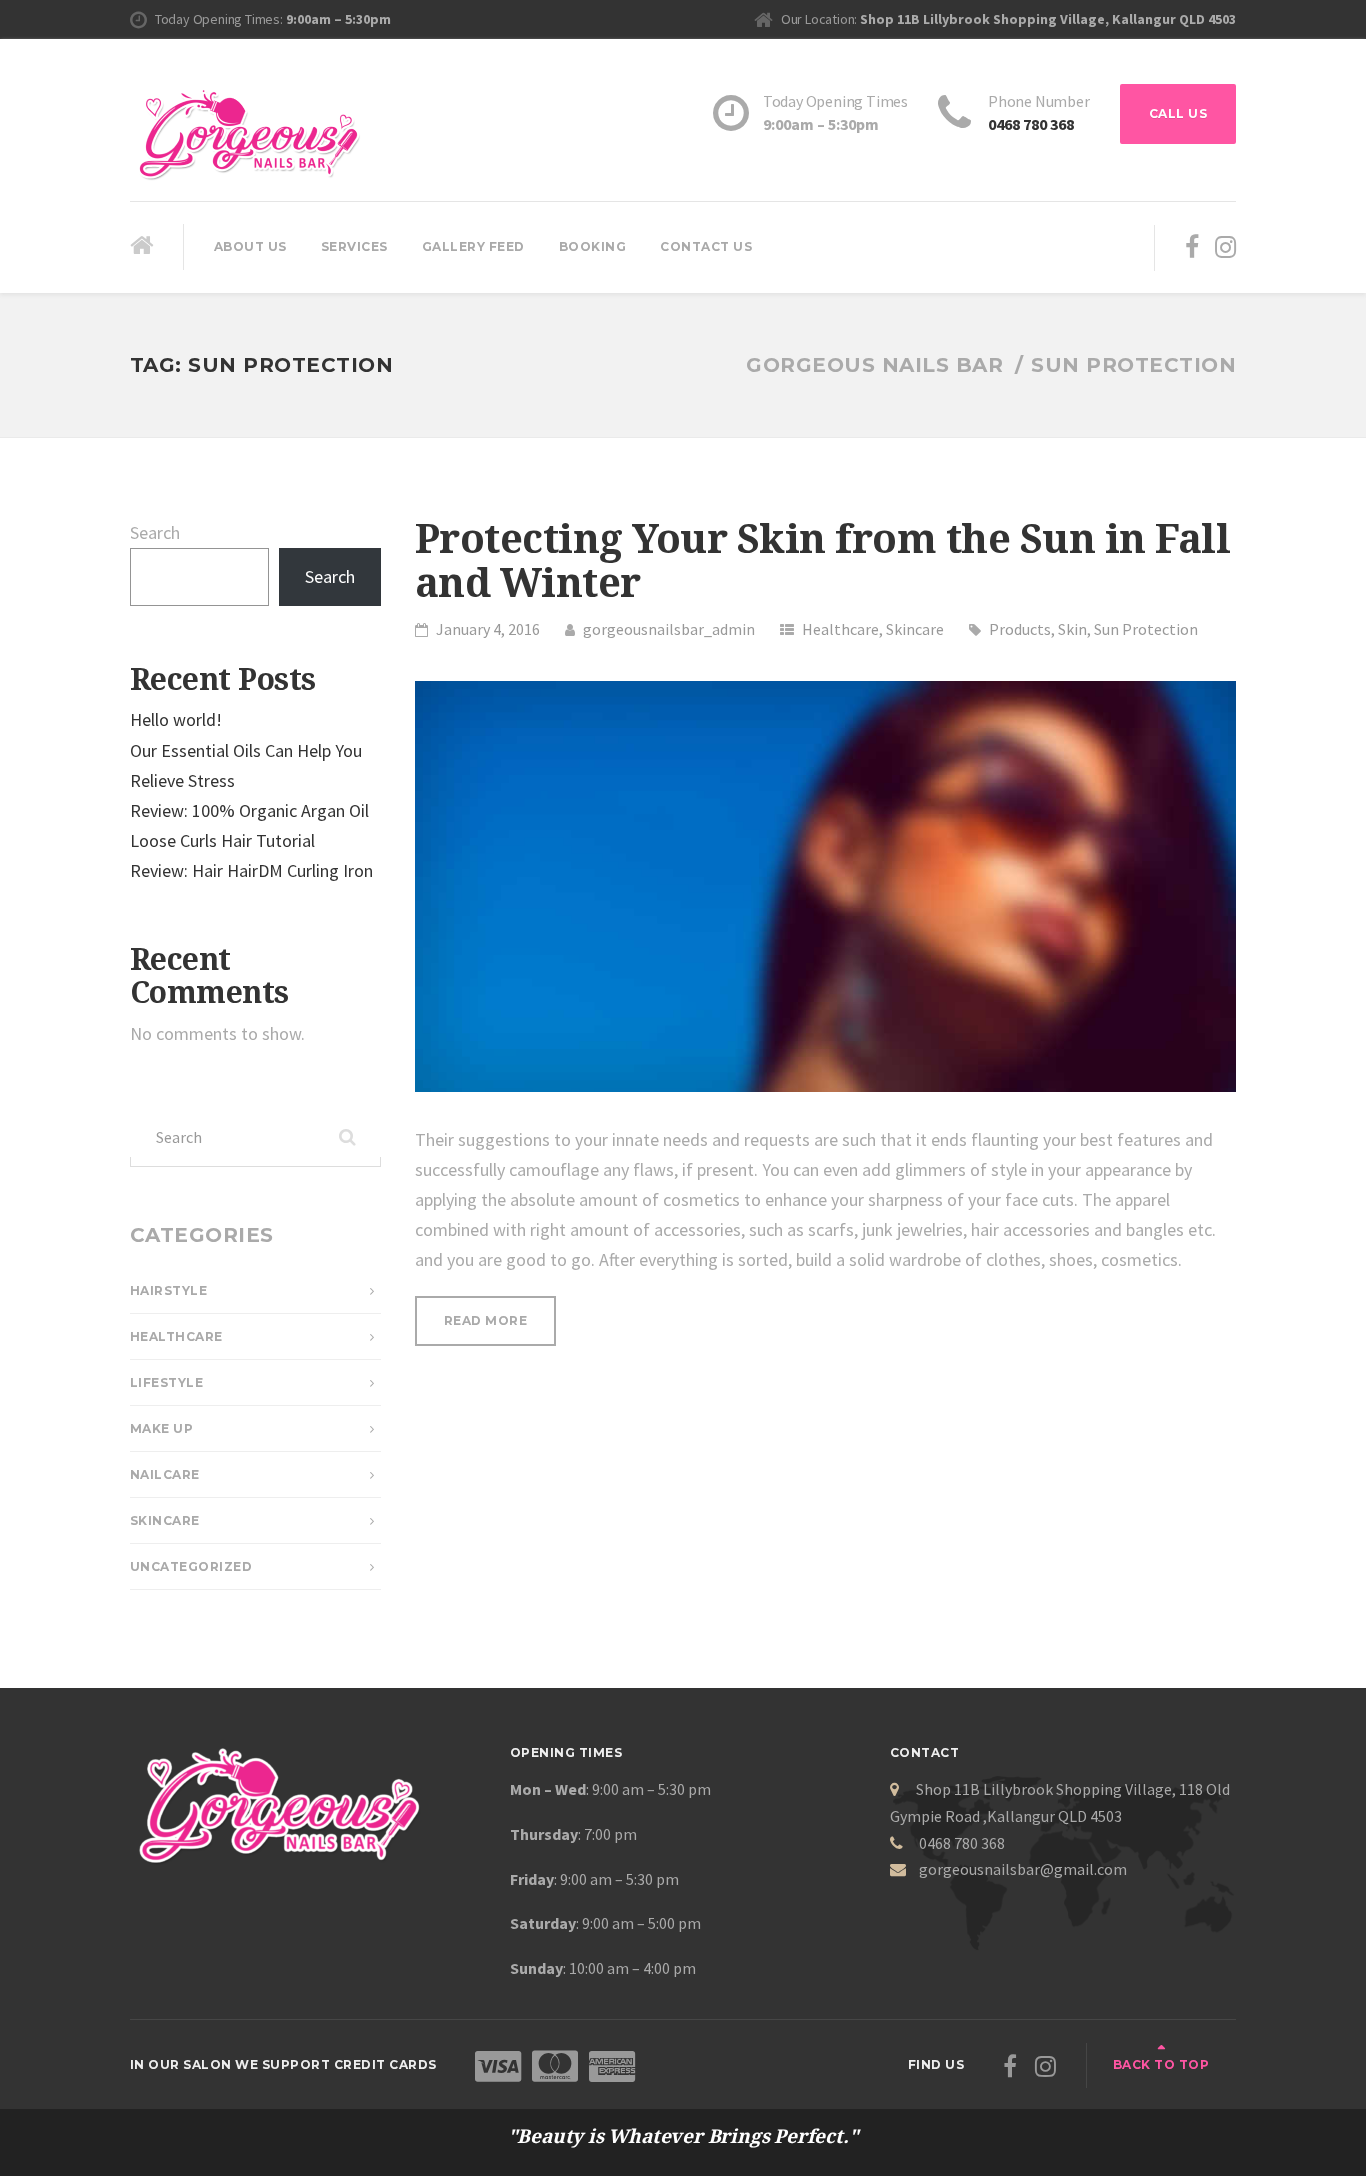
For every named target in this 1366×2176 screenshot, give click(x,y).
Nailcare (165, 1474)
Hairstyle (169, 1290)
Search (155, 532)
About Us (250, 246)
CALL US (1178, 113)
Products (1020, 629)
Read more (500, 1329)
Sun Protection (1146, 629)
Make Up (162, 1428)
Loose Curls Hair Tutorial (222, 840)
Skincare (915, 629)
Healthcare (840, 629)
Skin (1072, 629)
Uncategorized (191, 1566)
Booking (593, 246)
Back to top (1161, 2064)
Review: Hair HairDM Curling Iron (251, 870)
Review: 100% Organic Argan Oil (249, 810)
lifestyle (167, 1382)
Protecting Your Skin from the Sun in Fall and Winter (823, 561)
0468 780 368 (1031, 124)
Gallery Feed (473, 246)
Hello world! (176, 719)
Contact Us (706, 246)
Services (354, 246)
